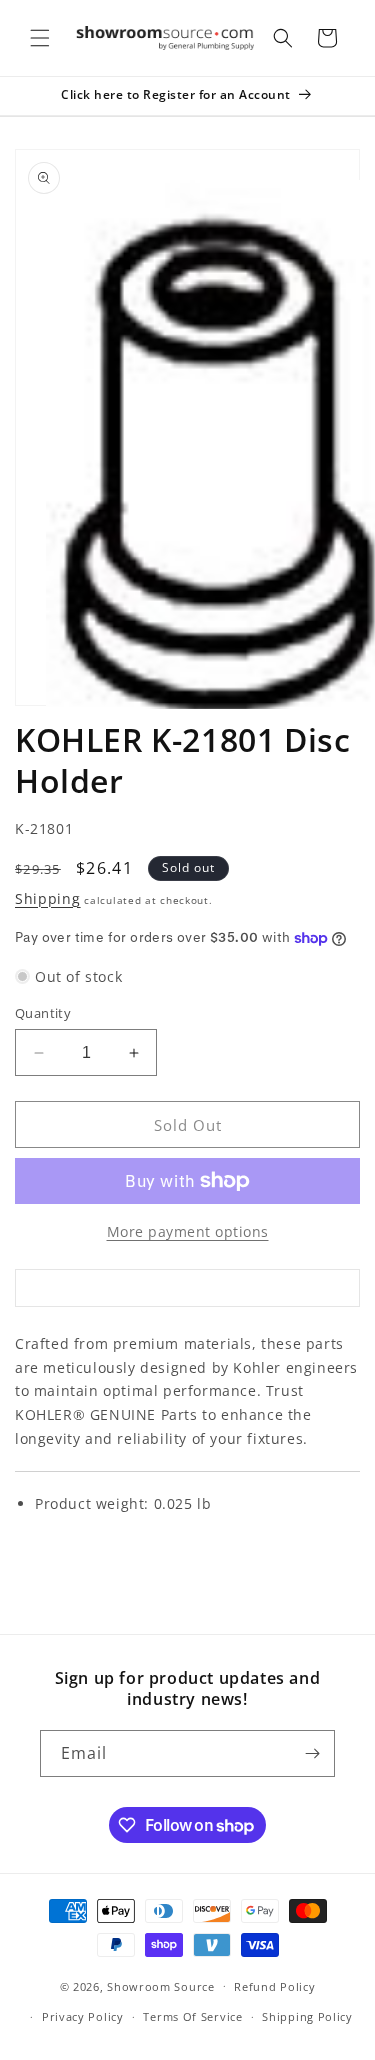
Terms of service (192, 2016)
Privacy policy (83, 2016)
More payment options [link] (188, 1231)
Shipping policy (307, 2016)
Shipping (48, 898)
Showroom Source (161, 1985)
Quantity (43, 1013)
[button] (40, 38)
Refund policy (274, 1986)
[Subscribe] (312, 1753)
